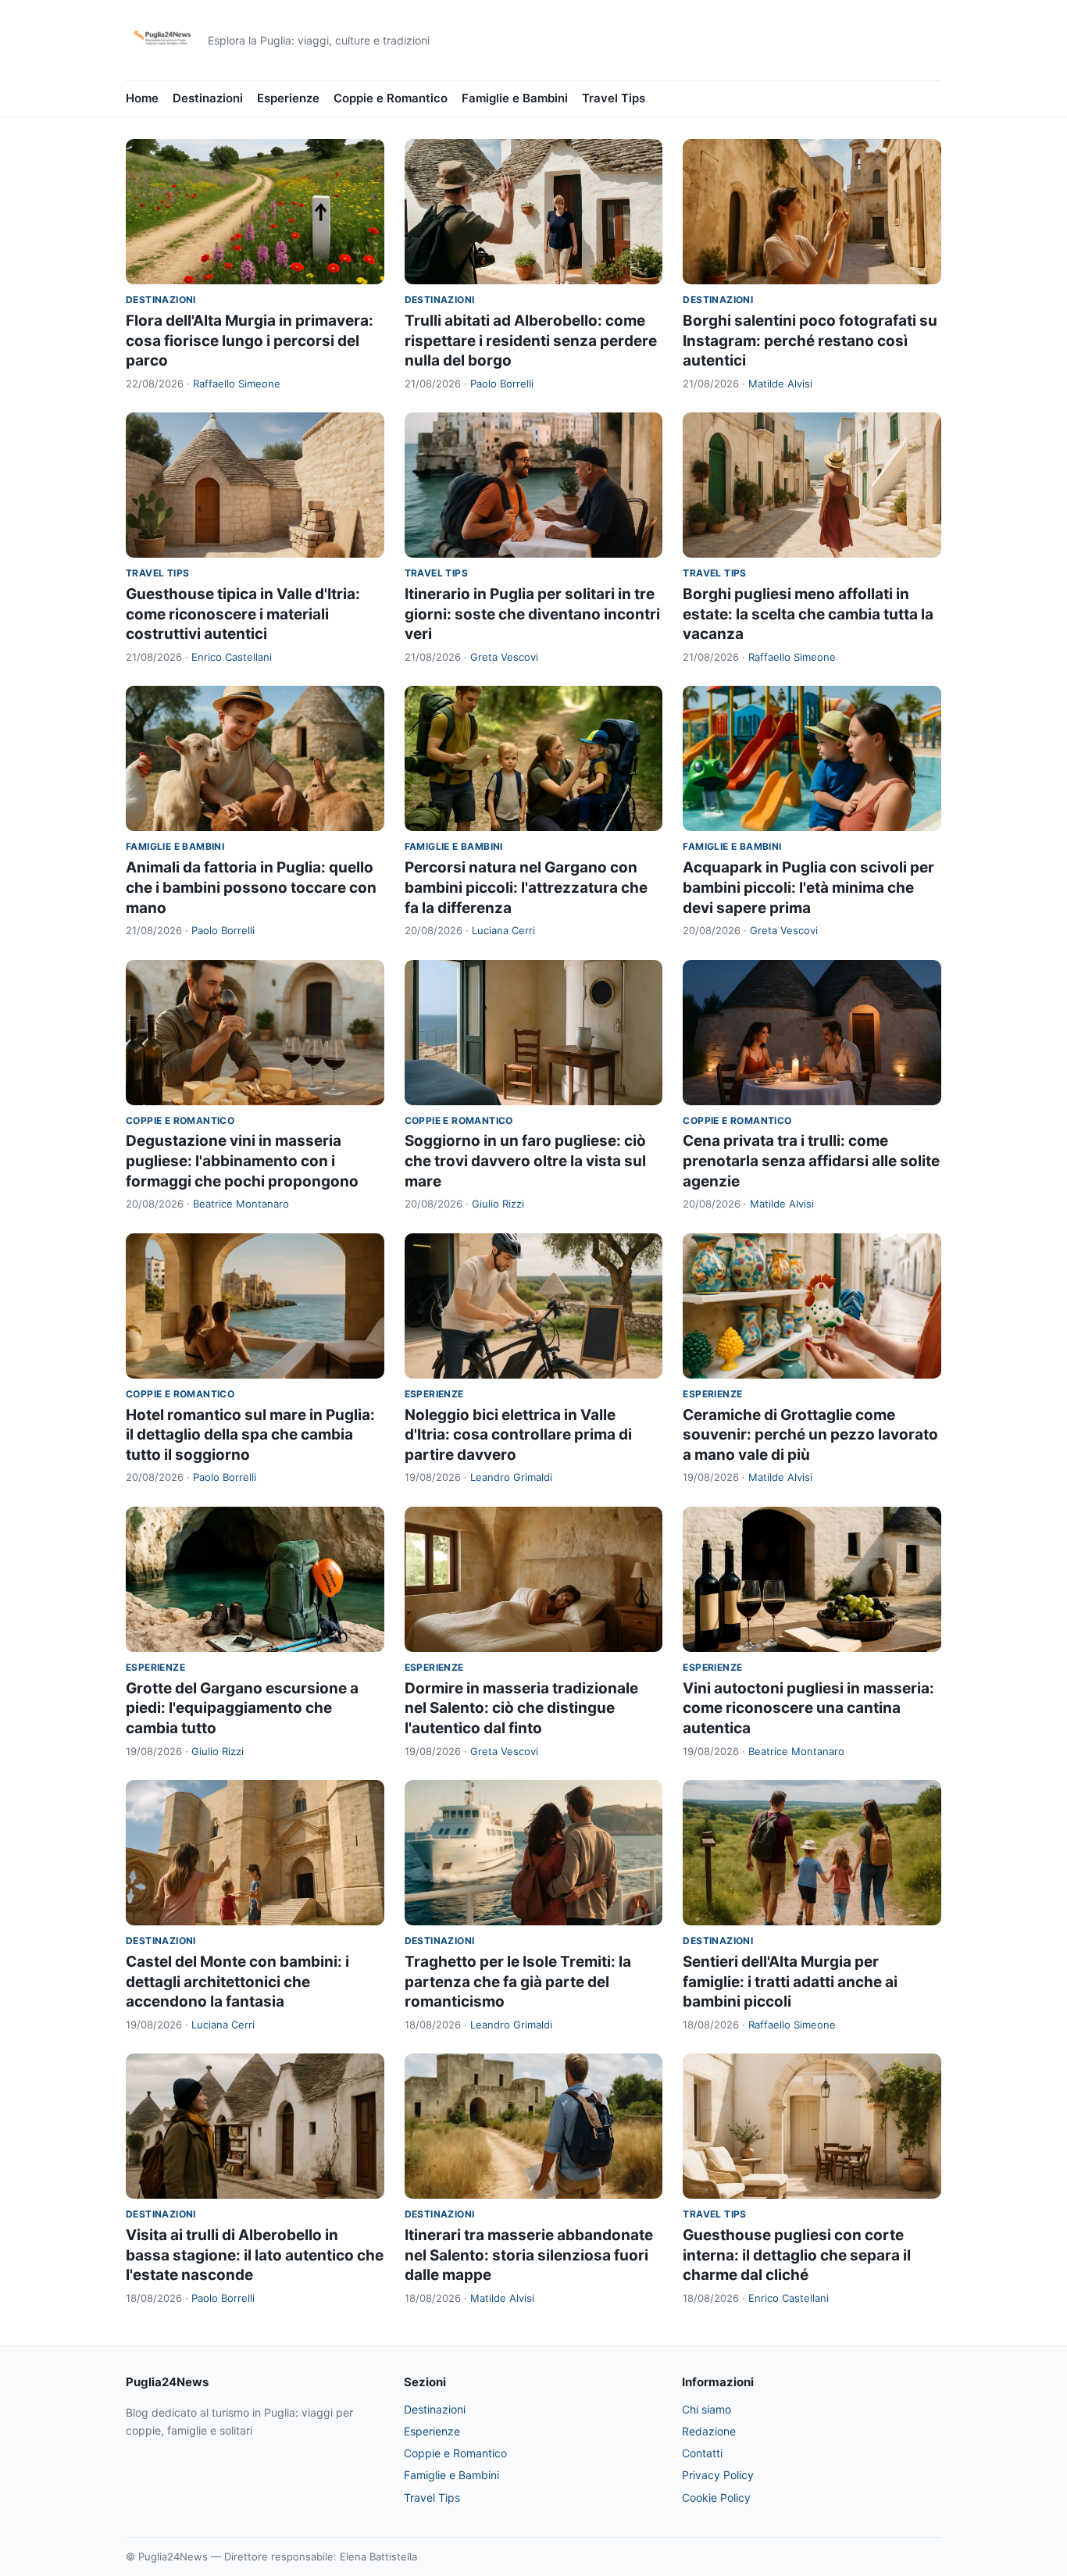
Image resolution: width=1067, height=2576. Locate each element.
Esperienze (288, 98)
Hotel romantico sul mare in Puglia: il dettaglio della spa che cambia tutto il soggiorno (250, 1435)
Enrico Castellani (232, 657)
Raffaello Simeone (237, 384)
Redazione (709, 2431)
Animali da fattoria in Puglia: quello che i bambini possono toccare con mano (251, 887)
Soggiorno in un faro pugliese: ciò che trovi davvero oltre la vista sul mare (525, 1161)
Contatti (702, 2453)
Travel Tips (614, 98)
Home (142, 98)
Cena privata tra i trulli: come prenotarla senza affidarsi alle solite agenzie (811, 1161)
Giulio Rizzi (498, 1204)
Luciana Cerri (503, 930)
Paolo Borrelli (502, 384)
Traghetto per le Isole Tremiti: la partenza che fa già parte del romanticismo (518, 1982)
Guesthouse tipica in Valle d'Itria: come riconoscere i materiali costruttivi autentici (243, 614)
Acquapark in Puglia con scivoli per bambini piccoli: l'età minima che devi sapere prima (808, 887)
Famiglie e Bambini (515, 98)
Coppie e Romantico (391, 98)
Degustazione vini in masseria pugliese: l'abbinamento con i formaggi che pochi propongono (242, 1161)
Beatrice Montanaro (241, 1204)
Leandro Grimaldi (511, 1477)
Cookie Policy (716, 2498)
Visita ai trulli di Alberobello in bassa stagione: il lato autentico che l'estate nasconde (255, 2255)
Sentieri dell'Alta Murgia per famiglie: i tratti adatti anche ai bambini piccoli (790, 1982)
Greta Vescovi (504, 657)
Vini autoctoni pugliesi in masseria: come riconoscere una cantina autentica (808, 1708)
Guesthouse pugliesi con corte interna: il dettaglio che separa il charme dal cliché (797, 2255)
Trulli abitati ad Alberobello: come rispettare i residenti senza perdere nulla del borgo (531, 341)
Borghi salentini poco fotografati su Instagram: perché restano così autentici (810, 341)
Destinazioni (208, 98)
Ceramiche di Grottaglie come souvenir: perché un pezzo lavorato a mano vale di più (810, 1435)
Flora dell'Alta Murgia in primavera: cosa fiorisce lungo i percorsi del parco (250, 341)
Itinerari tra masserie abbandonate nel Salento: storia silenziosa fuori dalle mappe (529, 2255)
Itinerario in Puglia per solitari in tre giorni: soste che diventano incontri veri (532, 614)
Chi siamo (707, 2409)
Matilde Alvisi (780, 384)
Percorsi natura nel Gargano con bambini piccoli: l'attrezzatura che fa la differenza (526, 887)
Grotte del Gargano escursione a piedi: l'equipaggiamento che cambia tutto (242, 1708)
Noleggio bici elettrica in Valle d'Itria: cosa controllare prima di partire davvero (518, 1435)
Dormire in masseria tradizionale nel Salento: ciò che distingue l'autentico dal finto (521, 1708)
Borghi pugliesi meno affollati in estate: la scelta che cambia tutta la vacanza (808, 614)
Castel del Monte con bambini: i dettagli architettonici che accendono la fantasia (237, 1982)
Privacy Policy (718, 2475)
